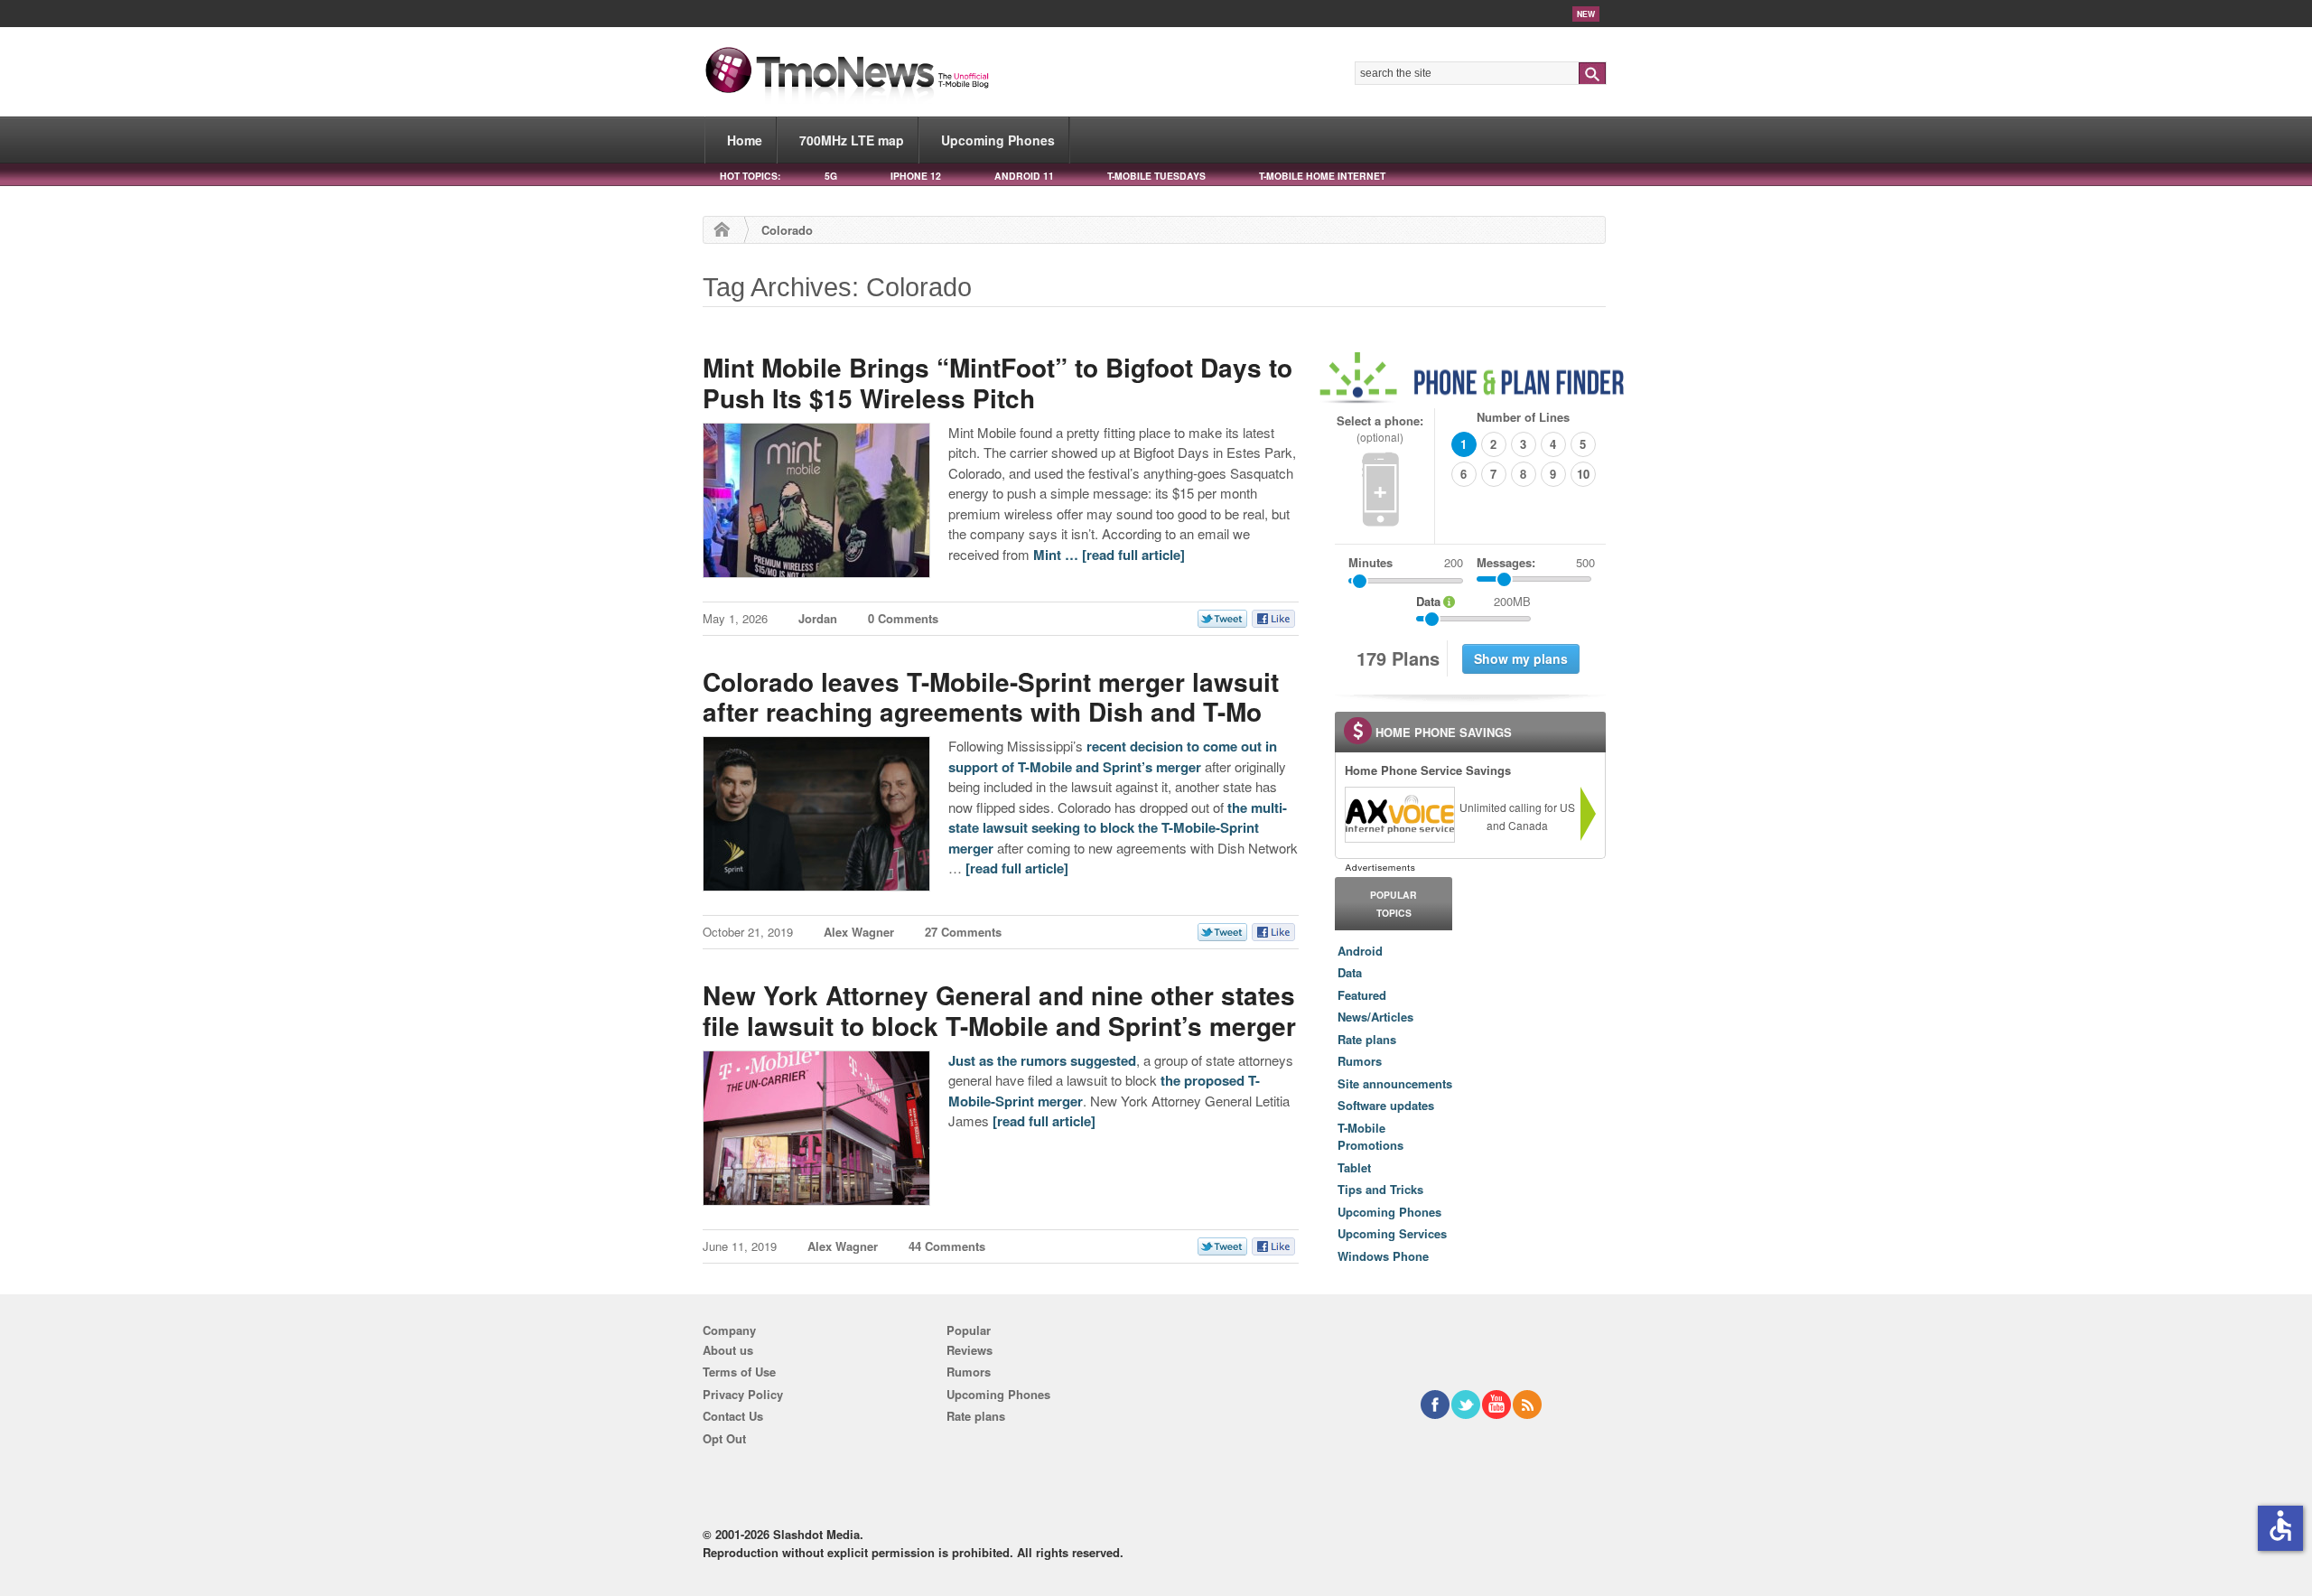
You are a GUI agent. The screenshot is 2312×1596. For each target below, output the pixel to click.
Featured (1362, 995)
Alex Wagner (859, 932)
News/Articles (1375, 1017)
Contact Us (733, 1416)
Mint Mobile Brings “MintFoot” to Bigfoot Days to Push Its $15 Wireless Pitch (998, 383)
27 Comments (963, 932)
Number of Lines (1523, 417)
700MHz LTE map (852, 140)
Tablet (1354, 1167)
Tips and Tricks (1380, 1189)
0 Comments (903, 618)
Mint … (1058, 555)
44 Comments (947, 1246)
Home (745, 140)
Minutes (1370, 562)
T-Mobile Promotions (1370, 1137)
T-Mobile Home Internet (1322, 176)
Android (1360, 951)
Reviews (970, 1350)
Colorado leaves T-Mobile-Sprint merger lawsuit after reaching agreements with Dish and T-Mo (991, 697)
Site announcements (1395, 1083)
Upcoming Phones (998, 140)
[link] (1399, 815)
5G (831, 176)
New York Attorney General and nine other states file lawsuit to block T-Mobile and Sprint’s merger (999, 1010)
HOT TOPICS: (750, 176)
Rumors (1360, 1061)
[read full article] (1133, 555)
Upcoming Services (1392, 1233)
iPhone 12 (916, 176)
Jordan (818, 618)
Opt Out (724, 1438)
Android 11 (1024, 176)
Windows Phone (1383, 1256)
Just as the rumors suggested (1042, 1060)
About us (728, 1350)
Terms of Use (739, 1372)
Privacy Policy (743, 1394)
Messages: (1536, 562)
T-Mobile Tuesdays (1156, 176)
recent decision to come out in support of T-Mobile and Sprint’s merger (1113, 756)
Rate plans (1367, 1039)
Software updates (1386, 1105)
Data (1350, 972)
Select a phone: (1380, 429)
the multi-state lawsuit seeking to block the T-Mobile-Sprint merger (1118, 828)
